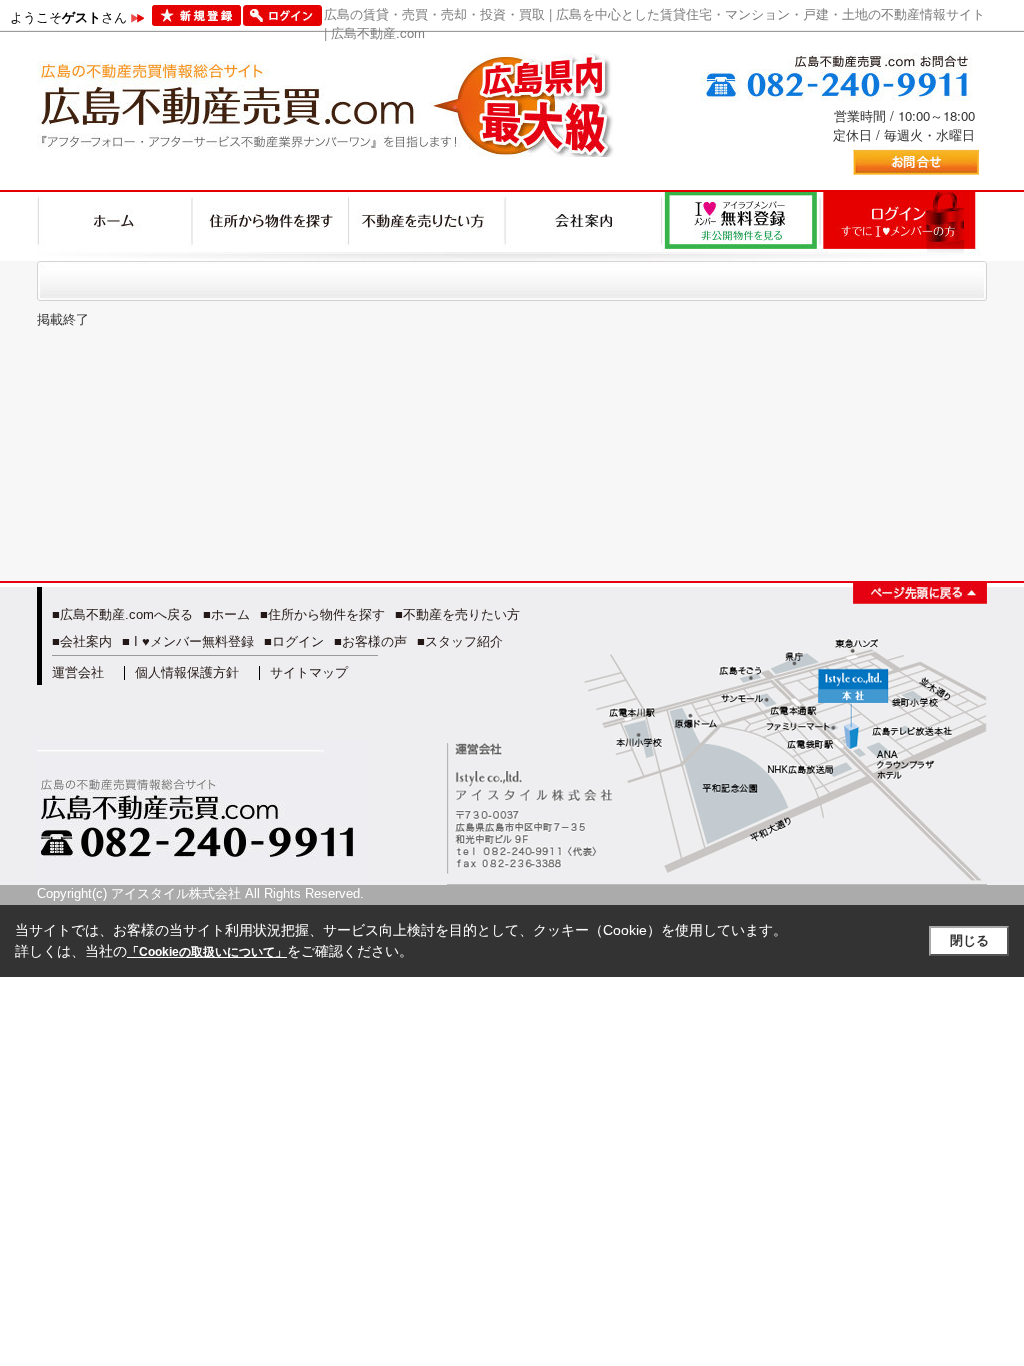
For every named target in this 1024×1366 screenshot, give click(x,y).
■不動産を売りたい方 (457, 614)
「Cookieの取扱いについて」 (207, 952)
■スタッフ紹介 (460, 641)
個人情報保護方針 (187, 672)
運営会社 (78, 672)
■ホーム (226, 614)
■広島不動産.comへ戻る (122, 614)
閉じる (969, 940)
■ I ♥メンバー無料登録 (188, 641)
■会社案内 (82, 641)
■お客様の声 (370, 641)
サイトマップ (309, 672)
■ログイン (294, 641)
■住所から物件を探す (322, 614)
